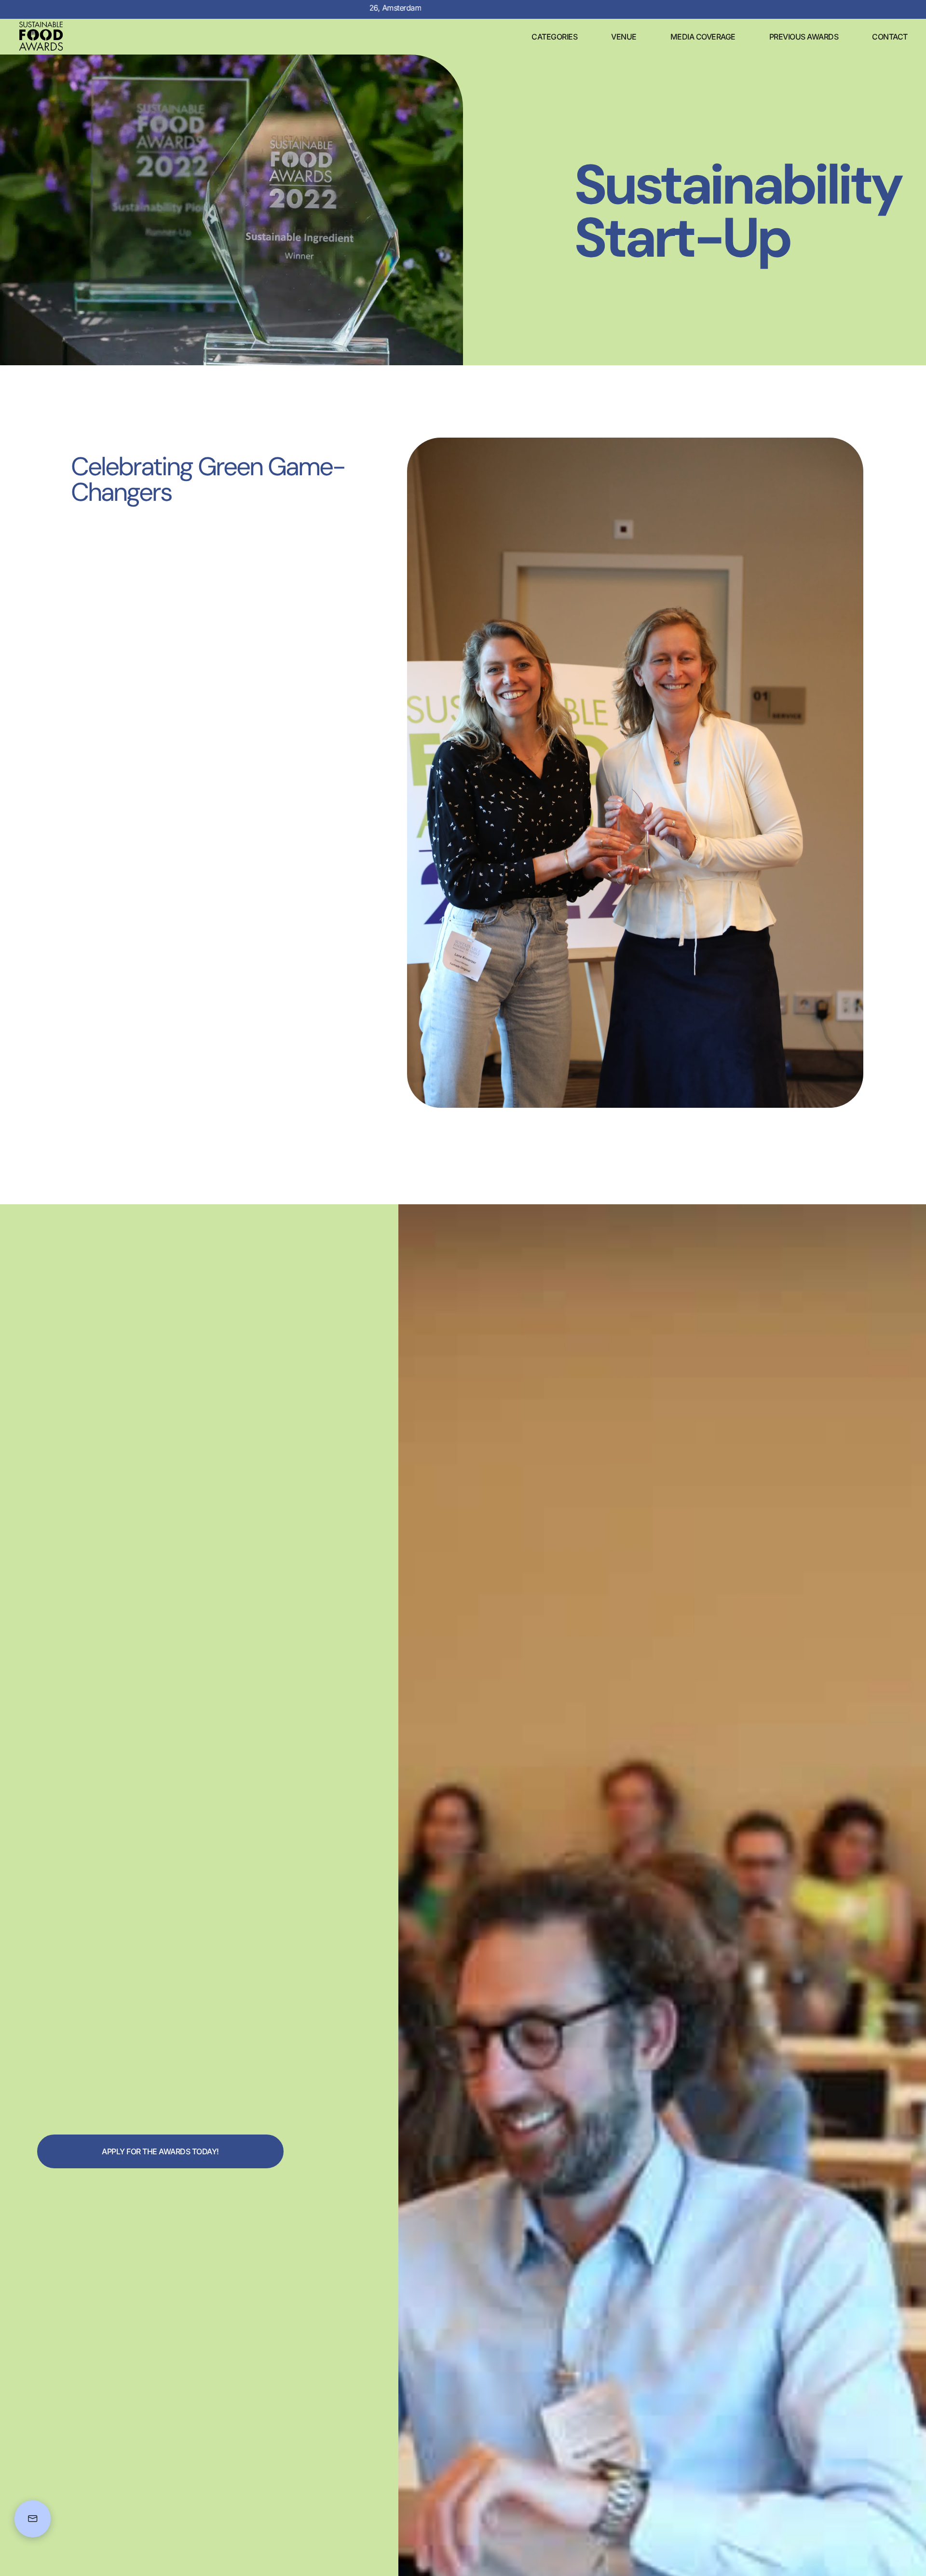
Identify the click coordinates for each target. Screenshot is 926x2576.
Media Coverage (703, 37)
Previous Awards (804, 37)
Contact (890, 37)
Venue (624, 37)
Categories (554, 37)
